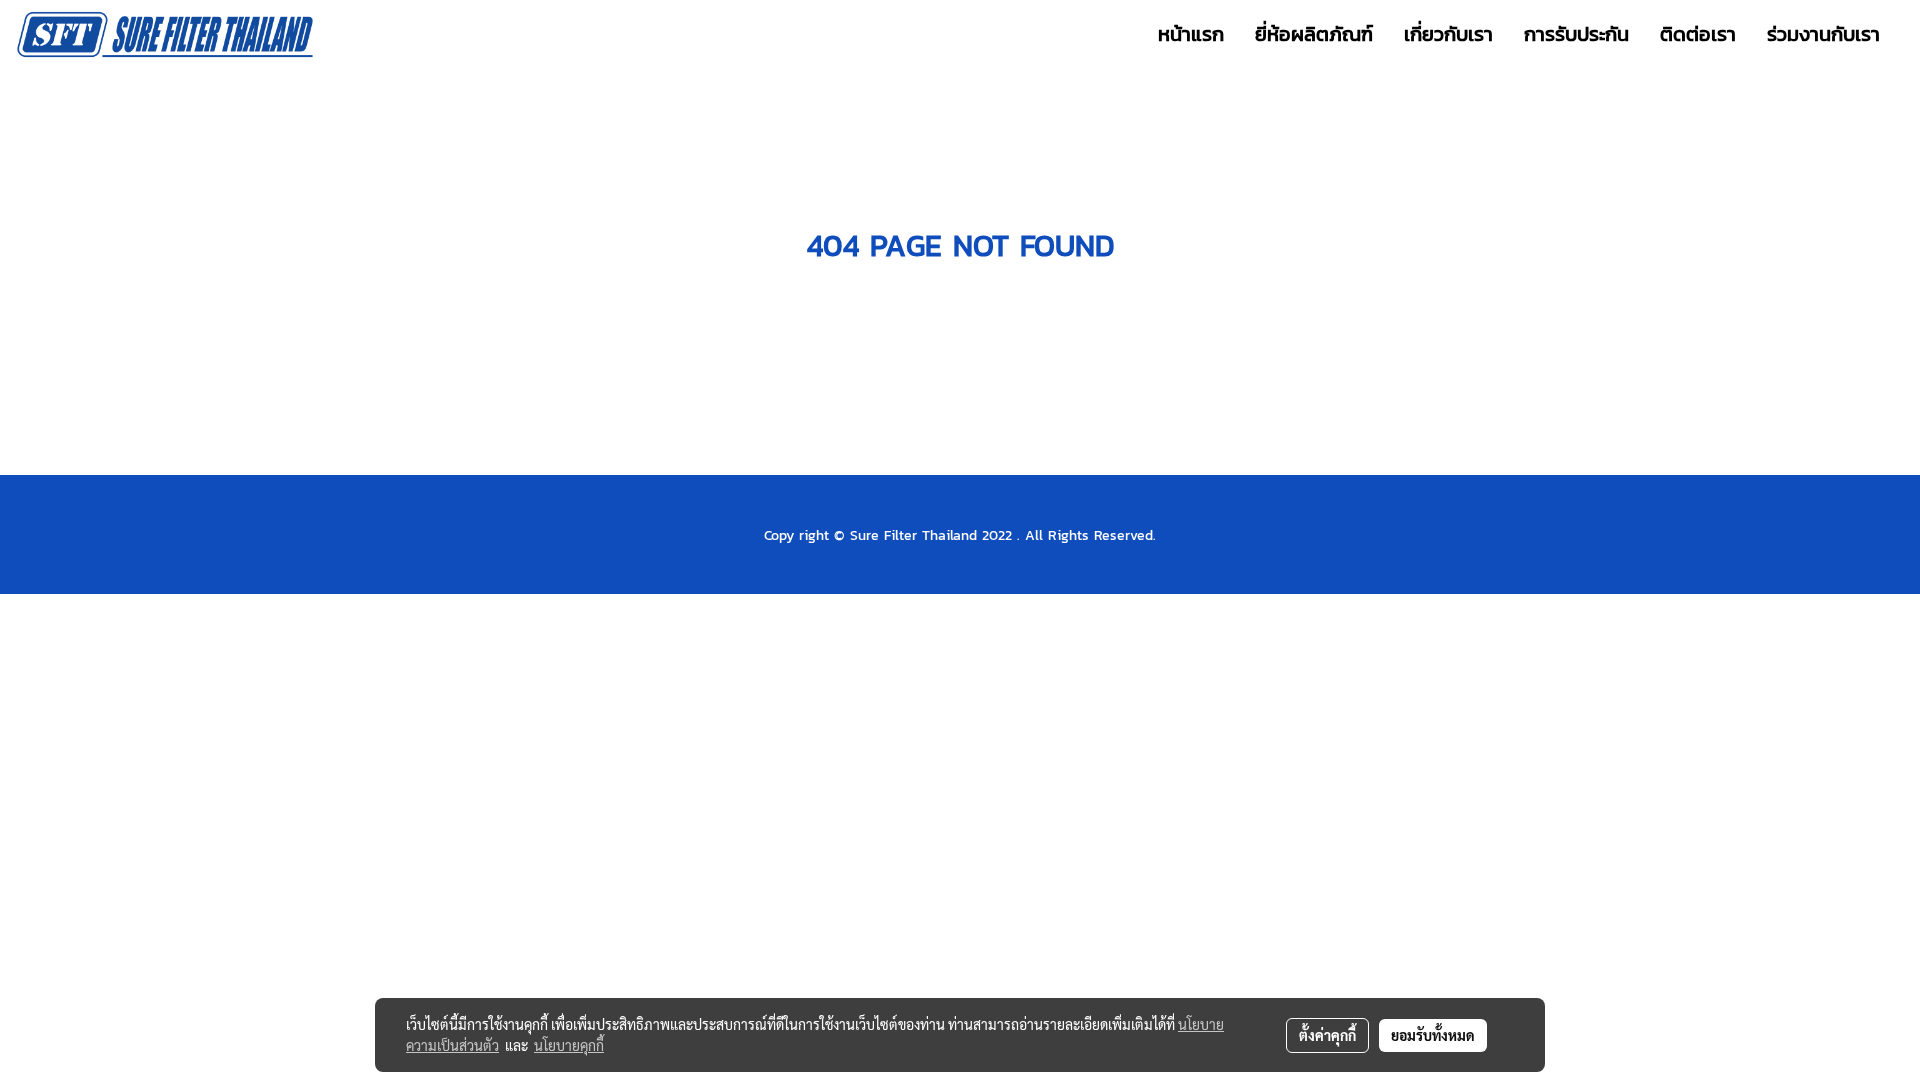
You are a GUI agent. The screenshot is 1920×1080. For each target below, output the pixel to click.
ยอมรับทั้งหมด (1433, 1035)
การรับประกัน (1576, 34)
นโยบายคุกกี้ (569, 1045)
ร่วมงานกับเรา (1823, 34)
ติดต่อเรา (1698, 34)
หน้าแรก (1191, 34)
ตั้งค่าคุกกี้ (1327, 1035)
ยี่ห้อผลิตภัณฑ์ (1314, 34)
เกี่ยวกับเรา (1448, 34)
